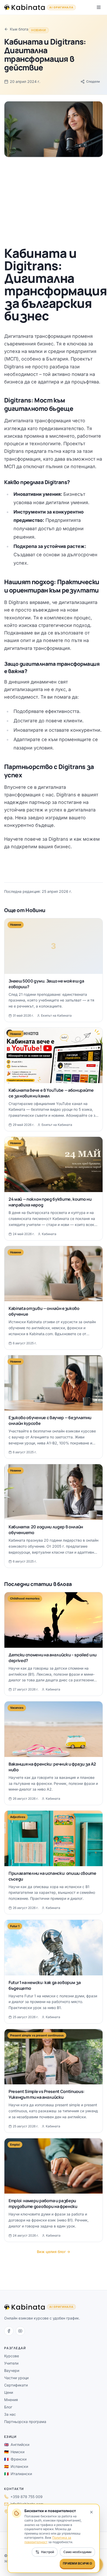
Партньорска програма (25, 2422)
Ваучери (12, 2370)
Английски (17, 2444)
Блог (8, 2407)
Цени (9, 2392)
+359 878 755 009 (26, 2497)
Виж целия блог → (53, 2252)
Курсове (12, 2356)
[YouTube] (20, 2331)
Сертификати (16, 2385)
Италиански (18, 2474)
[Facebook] (9, 2331)
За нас (10, 2414)
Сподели (93, 81)
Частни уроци (16, 2378)
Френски (15, 2459)
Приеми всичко (77, 2563)
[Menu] (99, 7)
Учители (11, 2363)
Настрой (48, 2552)
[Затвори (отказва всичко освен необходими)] (91, 2512)
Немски (14, 2452)
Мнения (11, 2400)
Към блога (19, 29)
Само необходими (77, 2552)
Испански (16, 2466)
